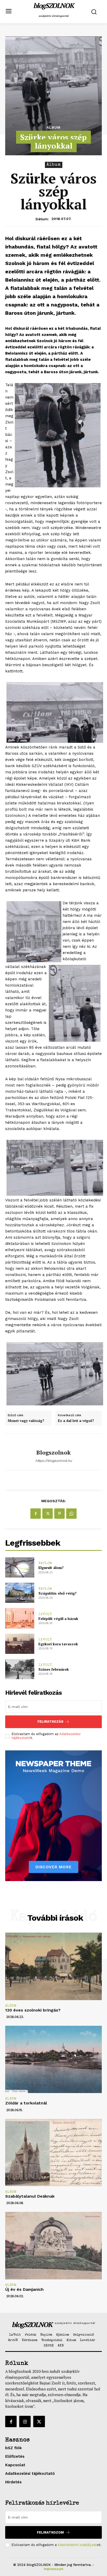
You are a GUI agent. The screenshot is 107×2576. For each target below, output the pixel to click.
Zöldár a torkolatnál (26, 2103)
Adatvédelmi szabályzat (77, 2545)
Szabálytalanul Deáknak (30, 2196)
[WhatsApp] (71, 1514)
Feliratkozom (50, 2532)
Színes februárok (54, 1669)
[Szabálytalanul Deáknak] (53, 2153)
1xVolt (45, 1614)
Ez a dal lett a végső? (76, 1421)
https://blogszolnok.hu (54, 1461)
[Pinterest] (59, 1514)
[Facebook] (36, 1514)
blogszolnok (53, 1452)
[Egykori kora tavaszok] (20, 1644)
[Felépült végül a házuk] (20, 1618)
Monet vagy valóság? (26, 1421)
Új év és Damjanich (24, 2289)
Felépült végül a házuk (58, 1619)
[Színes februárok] (20, 1669)
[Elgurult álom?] (20, 1567)
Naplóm (45, 1563)
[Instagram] (25, 2421)
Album (53, 127)
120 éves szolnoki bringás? (33, 2010)
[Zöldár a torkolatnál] (53, 2059)
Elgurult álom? (51, 1568)
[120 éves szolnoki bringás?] (53, 1966)
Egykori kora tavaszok (58, 1644)
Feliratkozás (50, 1722)
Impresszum (53, 2569)
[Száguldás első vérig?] (20, 1593)
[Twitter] (48, 1514)
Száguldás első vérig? (58, 1593)
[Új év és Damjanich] (53, 2245)
